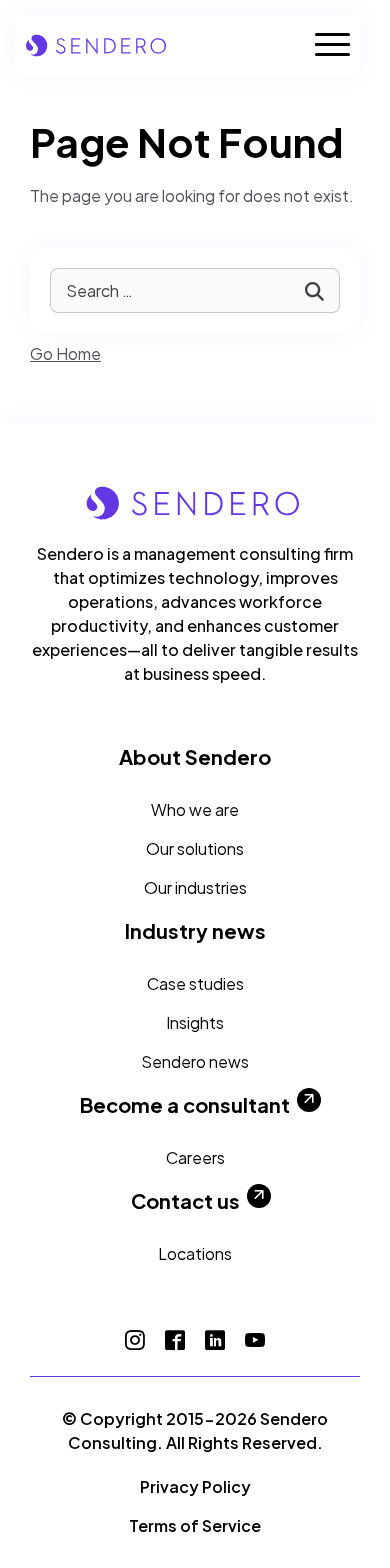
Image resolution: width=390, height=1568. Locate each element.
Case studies (195, 983)
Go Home (65, 353)
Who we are (195, 809)
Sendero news (195, 1061)
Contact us (185, 1201)
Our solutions (195, 848)
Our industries (195, 887)
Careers (195, 1157)
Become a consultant (185, 1105)
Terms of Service (195, 1525)
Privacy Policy (195, 1486)
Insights (195, 1022)
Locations (195, 1253)
